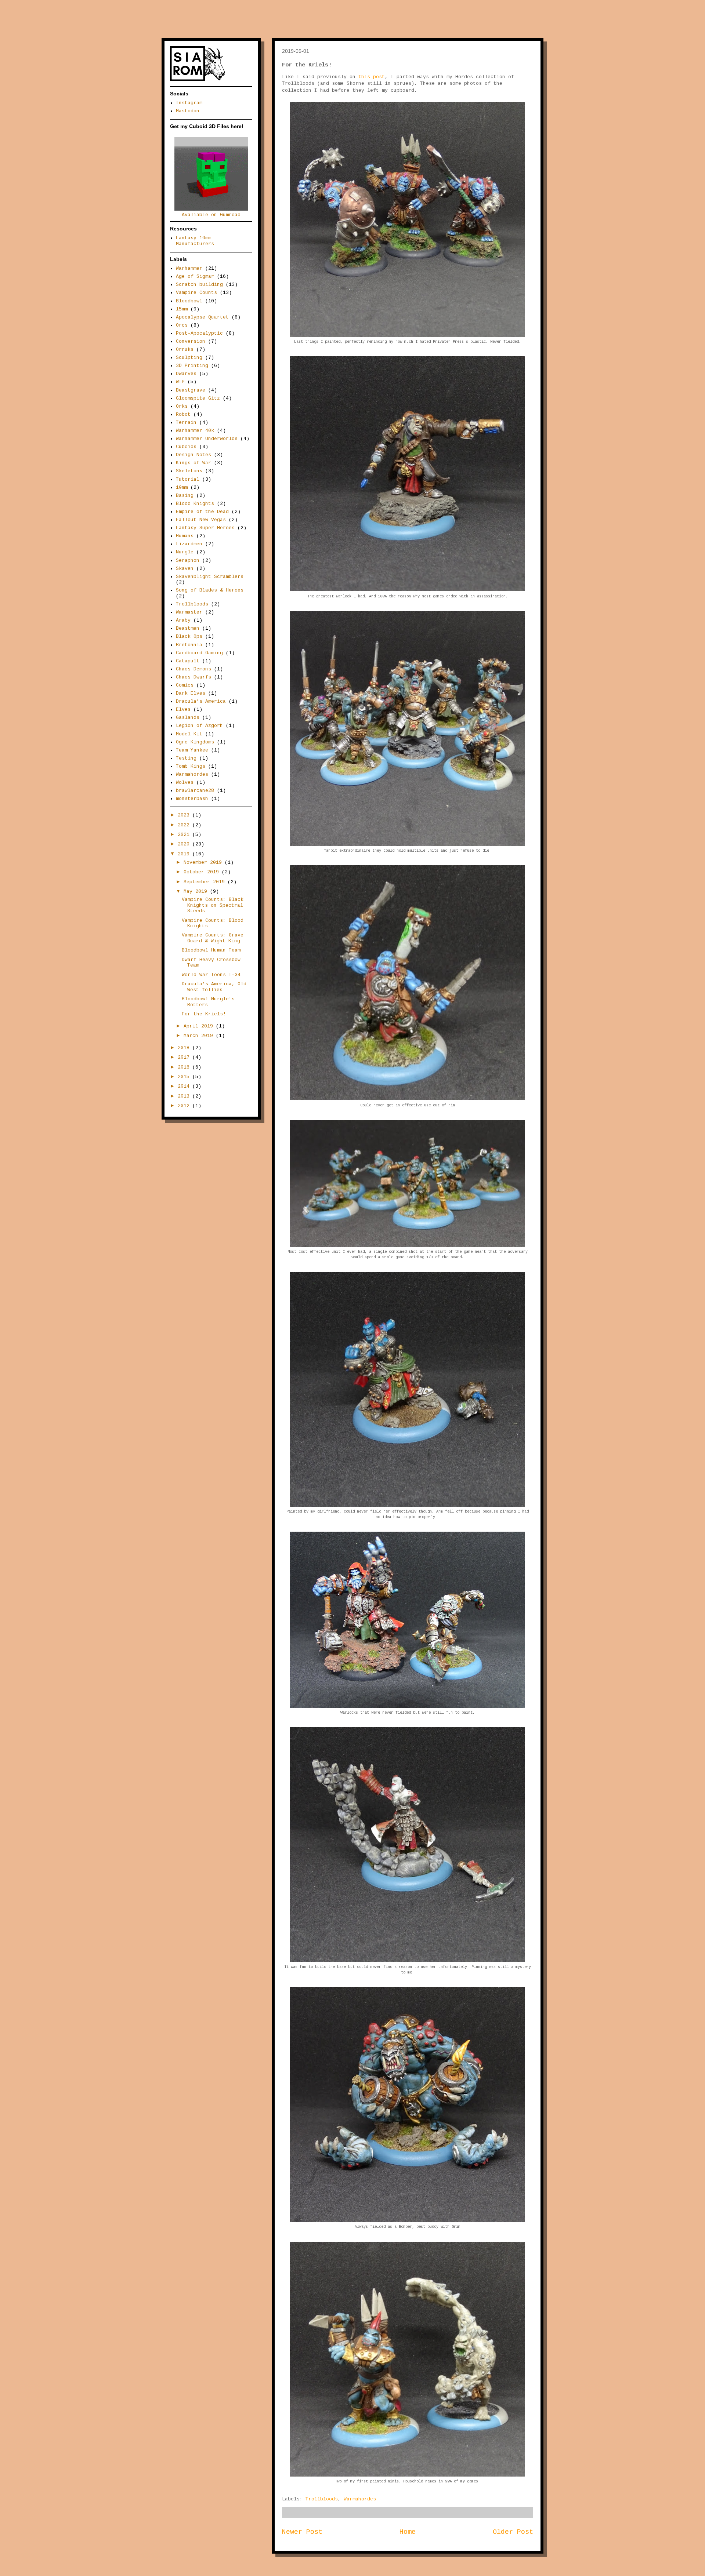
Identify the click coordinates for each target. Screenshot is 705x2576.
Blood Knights (195, 504)
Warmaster (189, 612)
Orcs (182, 325)
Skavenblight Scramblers (210, 577)
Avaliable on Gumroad (211, 215)
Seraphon (188, 561)
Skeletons (189, 471)
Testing (186, 758)
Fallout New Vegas (201, 520)
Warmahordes (360, 2499)
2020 (185, 844)
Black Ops (189, 636)
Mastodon (188, 111)
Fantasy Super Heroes (205, 528)
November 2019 (204, 863)
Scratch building (199, 285)
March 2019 (200, 1036)
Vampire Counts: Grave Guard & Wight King (213, 938)
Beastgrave (191, 390)
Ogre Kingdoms (195, 742)
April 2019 (200, 1026)
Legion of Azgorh (199, 726)
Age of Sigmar (195, 276)
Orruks (185, 350)
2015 (185, 1077)
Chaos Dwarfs (194, 677)
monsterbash (192, 799)
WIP (180, 382)
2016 (185, 1067)
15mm (182, 309)
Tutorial (188, 479)
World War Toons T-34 (211, 975)
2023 (185, 815)
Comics (185, 685)
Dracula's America (201, 701)
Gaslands (188, 718)
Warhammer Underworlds (207, 439)
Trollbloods (322, 2499)
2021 (185, 835)
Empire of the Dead (202, 512)
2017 (185, 1057)
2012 (185, 1106)
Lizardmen (189, 544)
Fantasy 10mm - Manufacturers (196, 241)
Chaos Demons (194, 669)
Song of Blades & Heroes (210, 590)
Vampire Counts (196, 293)
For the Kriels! (204, 1014)
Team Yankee (192, 750)
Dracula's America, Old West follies (214, 987)
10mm (182, 487)
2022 (185, 825)
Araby (183, 620)
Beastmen (188, 628)
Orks (182, 406)
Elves (183, 710)
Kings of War (194, 463)
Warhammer (189, 268)
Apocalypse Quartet (202, 317)
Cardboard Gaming (199, 653)
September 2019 (206, 882)
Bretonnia (189, 645)
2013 (185, 1096)
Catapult (188, 661)
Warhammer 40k (195, 431)
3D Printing (192, 366)
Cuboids (186, 447)
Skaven (185, 569)
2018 (185, 1048)
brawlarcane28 (195, 791)
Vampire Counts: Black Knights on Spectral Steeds (213, 905)
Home (408, 2532)
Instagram (189, 103)
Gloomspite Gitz (198, 398)
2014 (185, 1086)
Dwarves (186, 374)
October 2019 (203, 872)
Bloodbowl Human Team (211, 950)
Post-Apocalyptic (199, 333)
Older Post (513, 2532)
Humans (185, 536)
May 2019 (197, 892)
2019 (185, 854)
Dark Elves (191, 693)
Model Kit (189, 734)
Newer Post (302, 2532)
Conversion (191, 341)
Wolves (185, 783)
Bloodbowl (189, 301)
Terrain (186, 423)
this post (372, 77)
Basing (185, 496)
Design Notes (194, 455)
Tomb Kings (191, 766)
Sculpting (189, 358)
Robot (183, 414)
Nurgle (185, 552)
